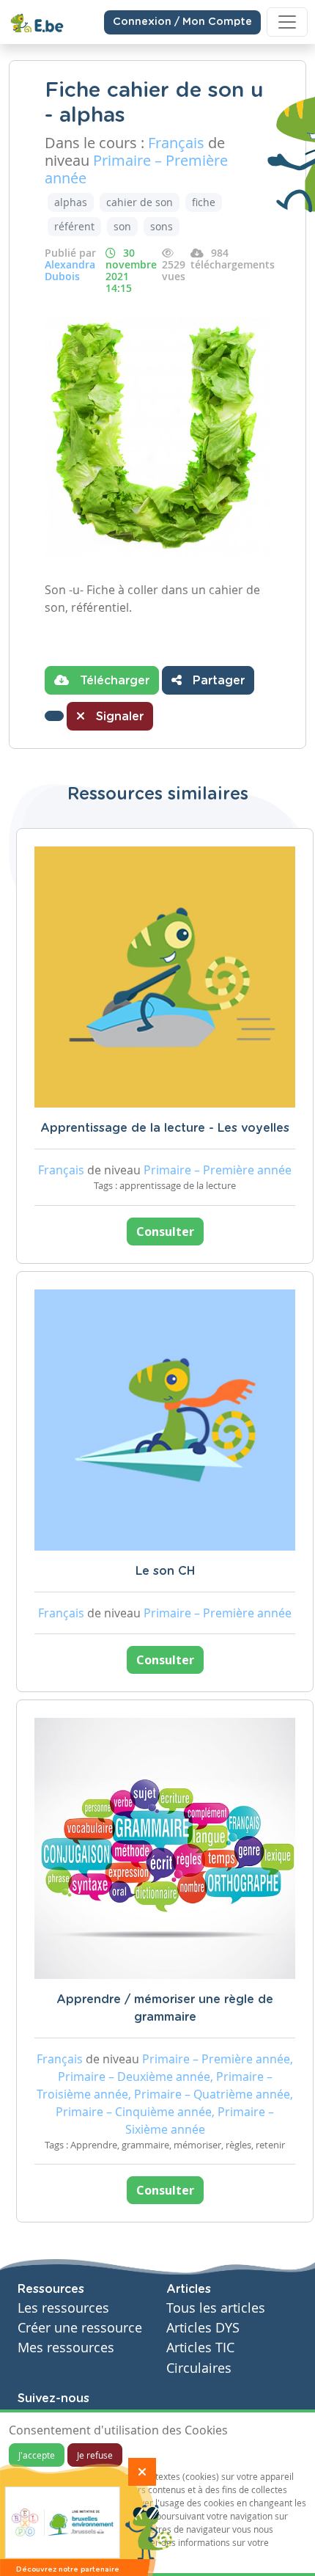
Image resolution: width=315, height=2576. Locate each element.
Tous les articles (216, 2308)
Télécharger (113, 681)
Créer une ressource (80, 2328)
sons (162, 226)
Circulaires (199, 2368)
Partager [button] (217, 681)
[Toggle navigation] (287, 22)
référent (74, 226)
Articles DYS (203, 2328)
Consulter (165, 1232)
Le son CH (165, 1571)
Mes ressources (66, 2348)
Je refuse (95, 2455)
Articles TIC (200, 2348)
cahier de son (140, 202)
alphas (71, 202)
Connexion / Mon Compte (182, 22)
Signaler (118, 717)
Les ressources (63, 2308)
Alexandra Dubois (70, 270)
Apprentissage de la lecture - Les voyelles (165, 1128)
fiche (204, 202)
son (122, 226)
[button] (54, 716)
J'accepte (37, 2455)
